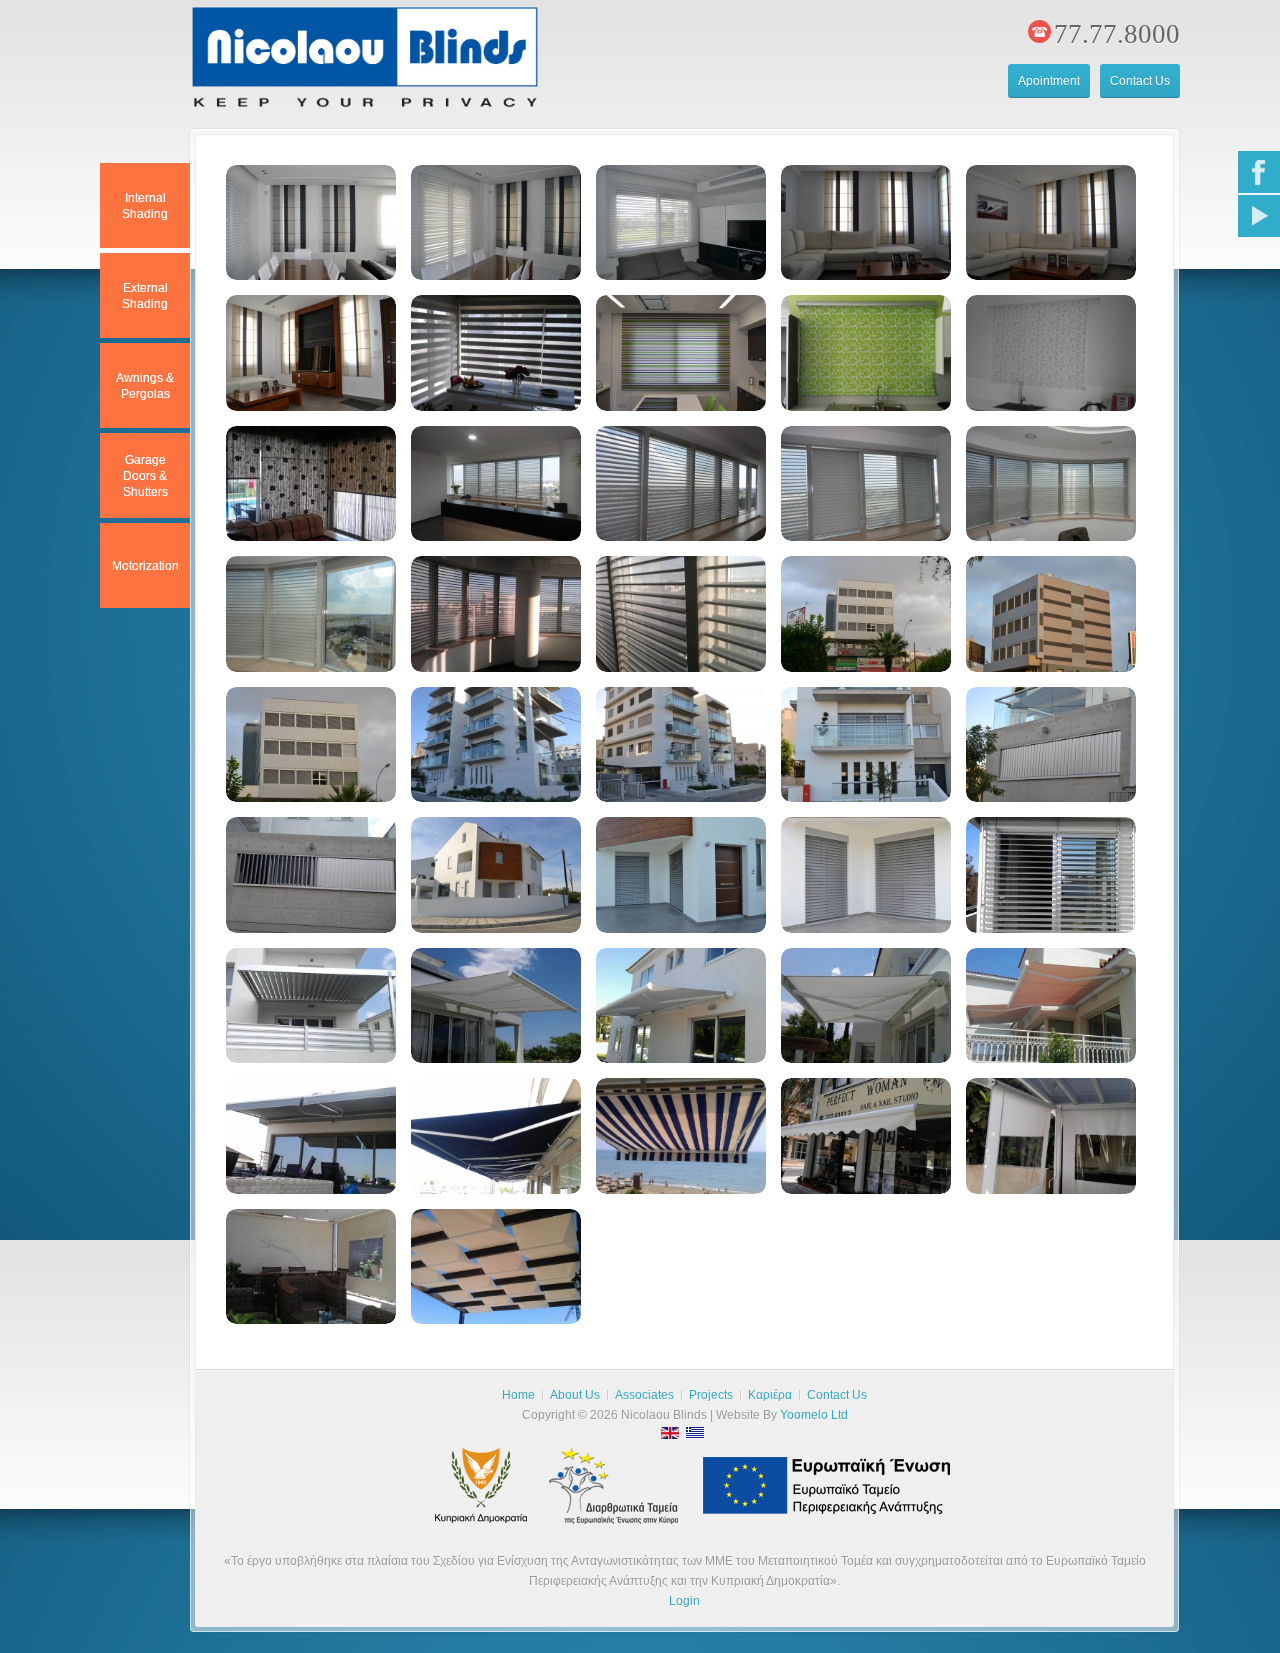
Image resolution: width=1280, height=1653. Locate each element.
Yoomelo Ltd (814, 1415)
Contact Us (1140, 81)
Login (684, 1601)
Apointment (1049, 81)
